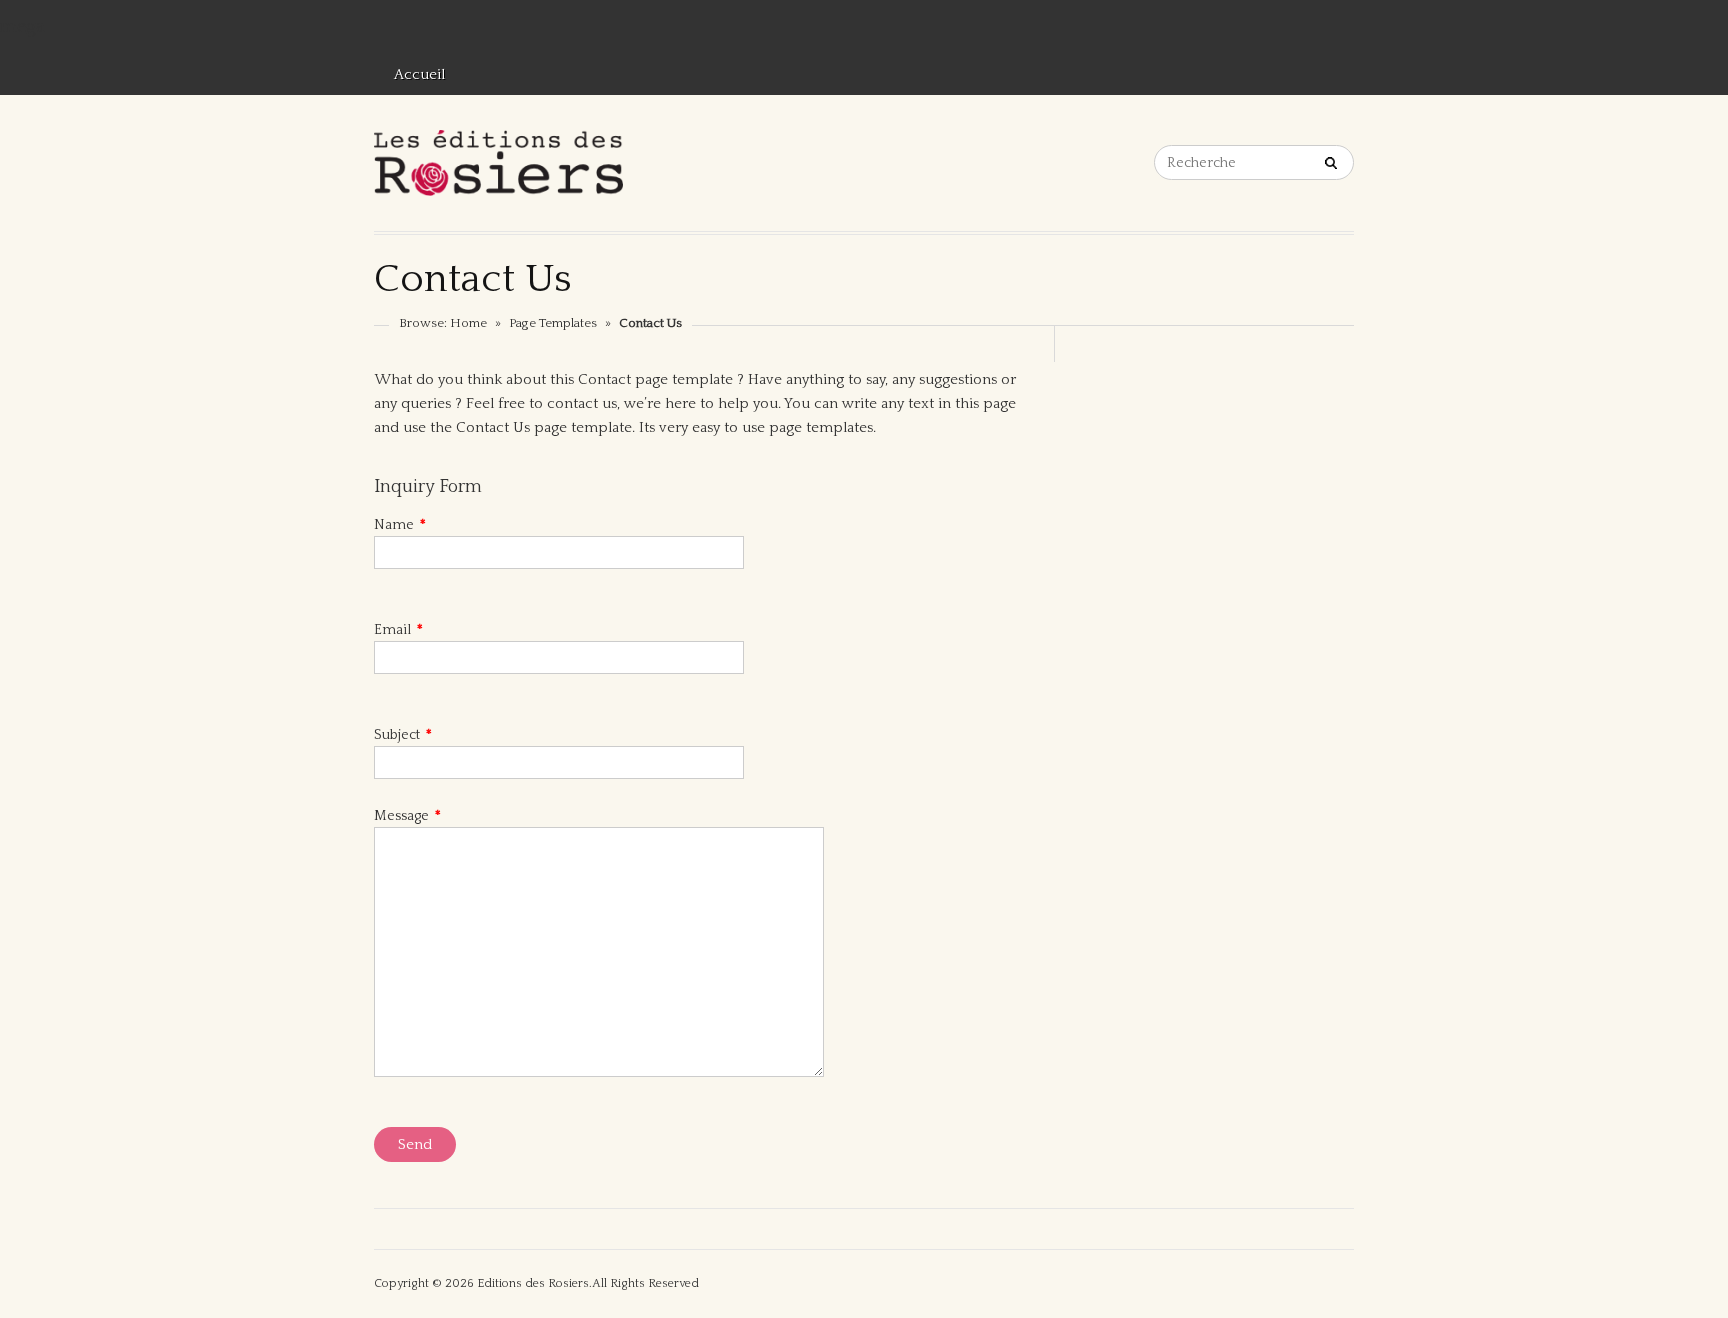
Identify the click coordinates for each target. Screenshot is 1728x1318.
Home (468, 323)
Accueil (419, 74)
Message (407, 816)
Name (400, 525)
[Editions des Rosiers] (498, 163)
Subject (403, 735)
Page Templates (553, 323)
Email (398, 630)
